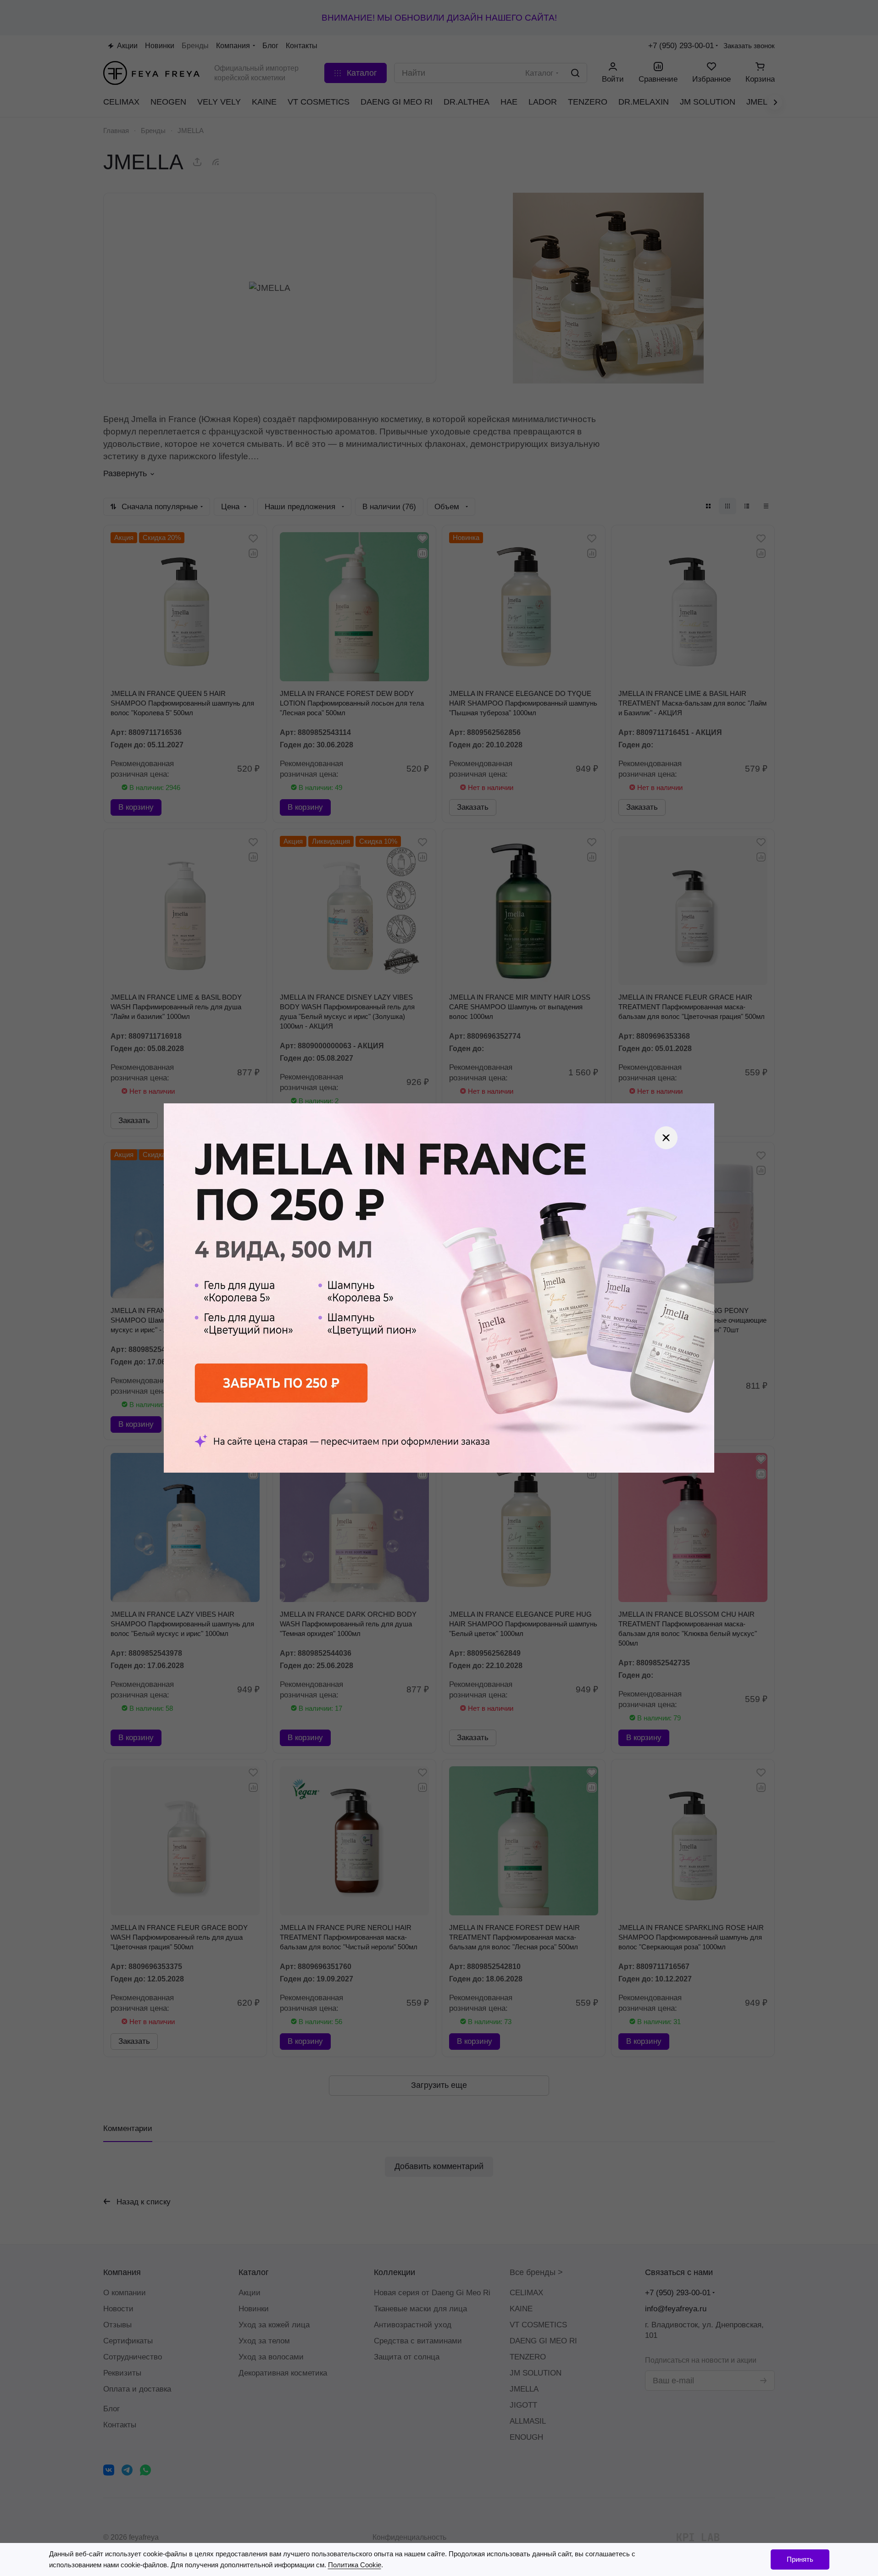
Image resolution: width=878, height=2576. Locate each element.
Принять (800, 2559)
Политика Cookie (355, 2565)
